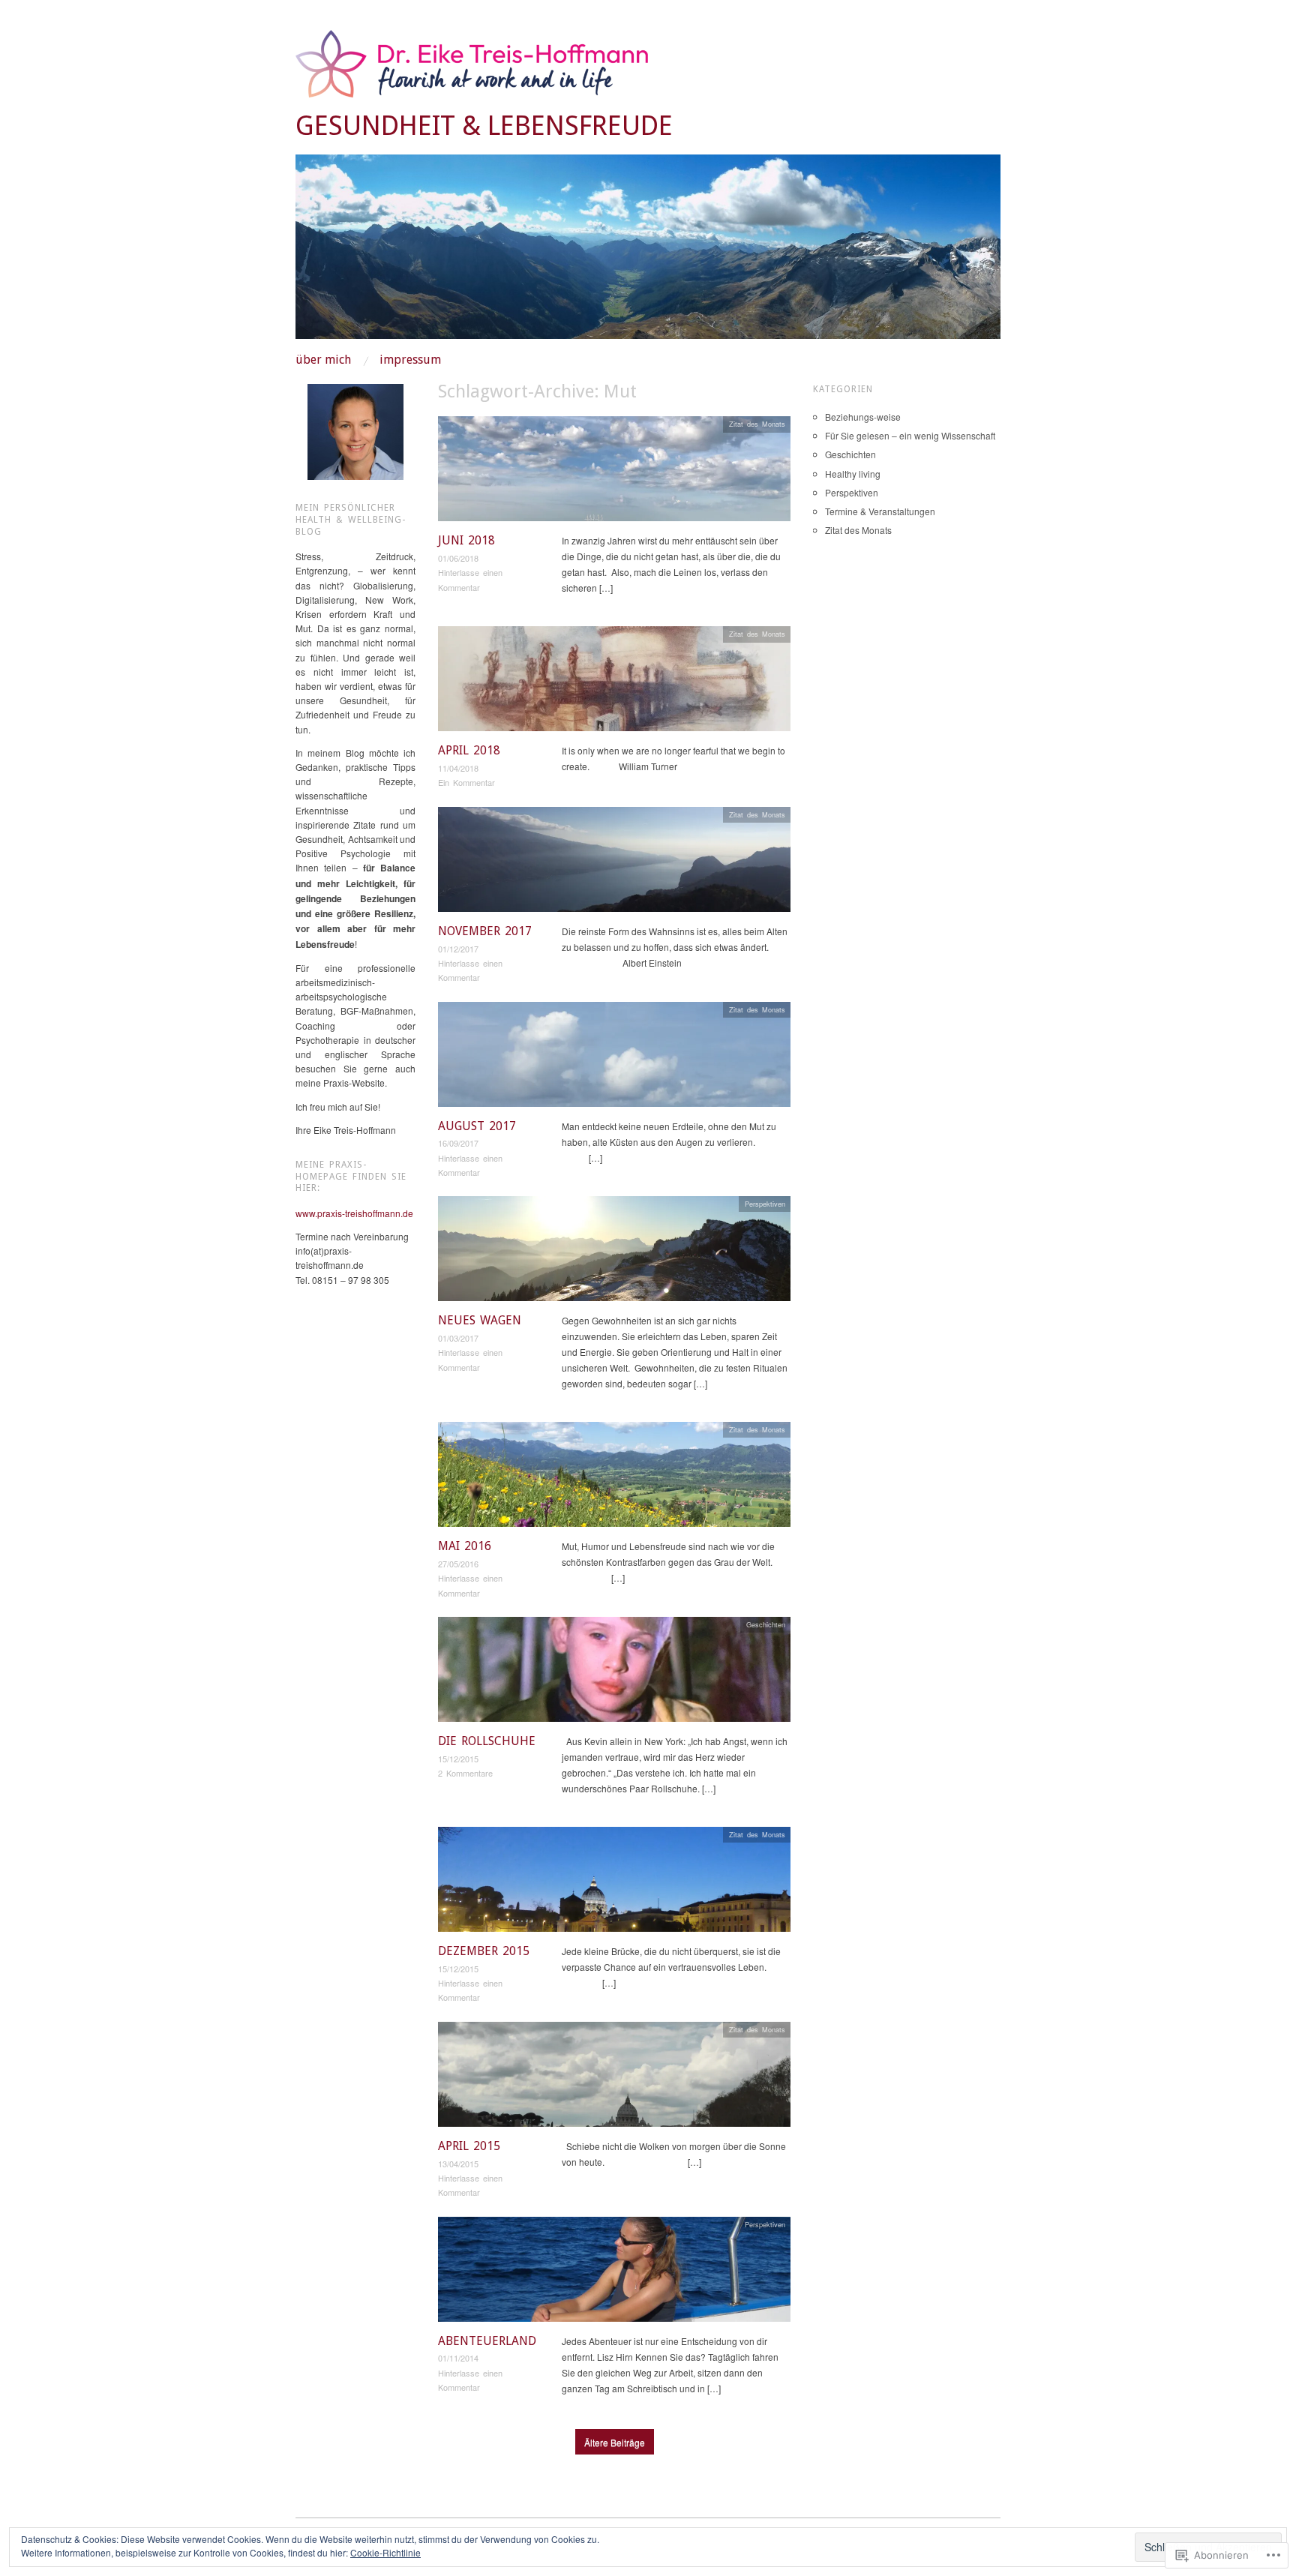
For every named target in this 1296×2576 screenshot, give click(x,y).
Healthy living (853, 474)
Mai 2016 (465, 1546)
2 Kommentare (465, 1773)
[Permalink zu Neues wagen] (614, 1253)
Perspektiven (765, 1204)
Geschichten (766, 1624)
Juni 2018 (466, 540)
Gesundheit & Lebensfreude (484, 126)
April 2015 (469, 2146)
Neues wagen (480, 1320)
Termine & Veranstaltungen (880, 511)
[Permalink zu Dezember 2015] (614, 1883)
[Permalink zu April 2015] (614, 2078)
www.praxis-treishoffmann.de (354, 1213)
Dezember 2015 (484, 1951)
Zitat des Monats (757, 424)
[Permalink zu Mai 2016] (614, 1478)
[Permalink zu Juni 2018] (614, 473)
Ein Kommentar (466, 782)
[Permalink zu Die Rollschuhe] (614, 1673)
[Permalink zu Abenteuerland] (614, 2273)
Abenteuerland (487, 2341)
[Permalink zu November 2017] (614, 864)
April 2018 (469, 750)
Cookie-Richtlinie (385, 2552)
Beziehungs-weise (863, 417)
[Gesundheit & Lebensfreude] (648, 252)
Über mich (323, 360)
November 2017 (485, 931)
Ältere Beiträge (615, 2442)
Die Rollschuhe (487, 1741)
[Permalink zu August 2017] (614, 1058)
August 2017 (477, 1126)
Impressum (410, 360)
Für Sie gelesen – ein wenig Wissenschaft (910, 435)
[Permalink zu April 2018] (614, 683)
